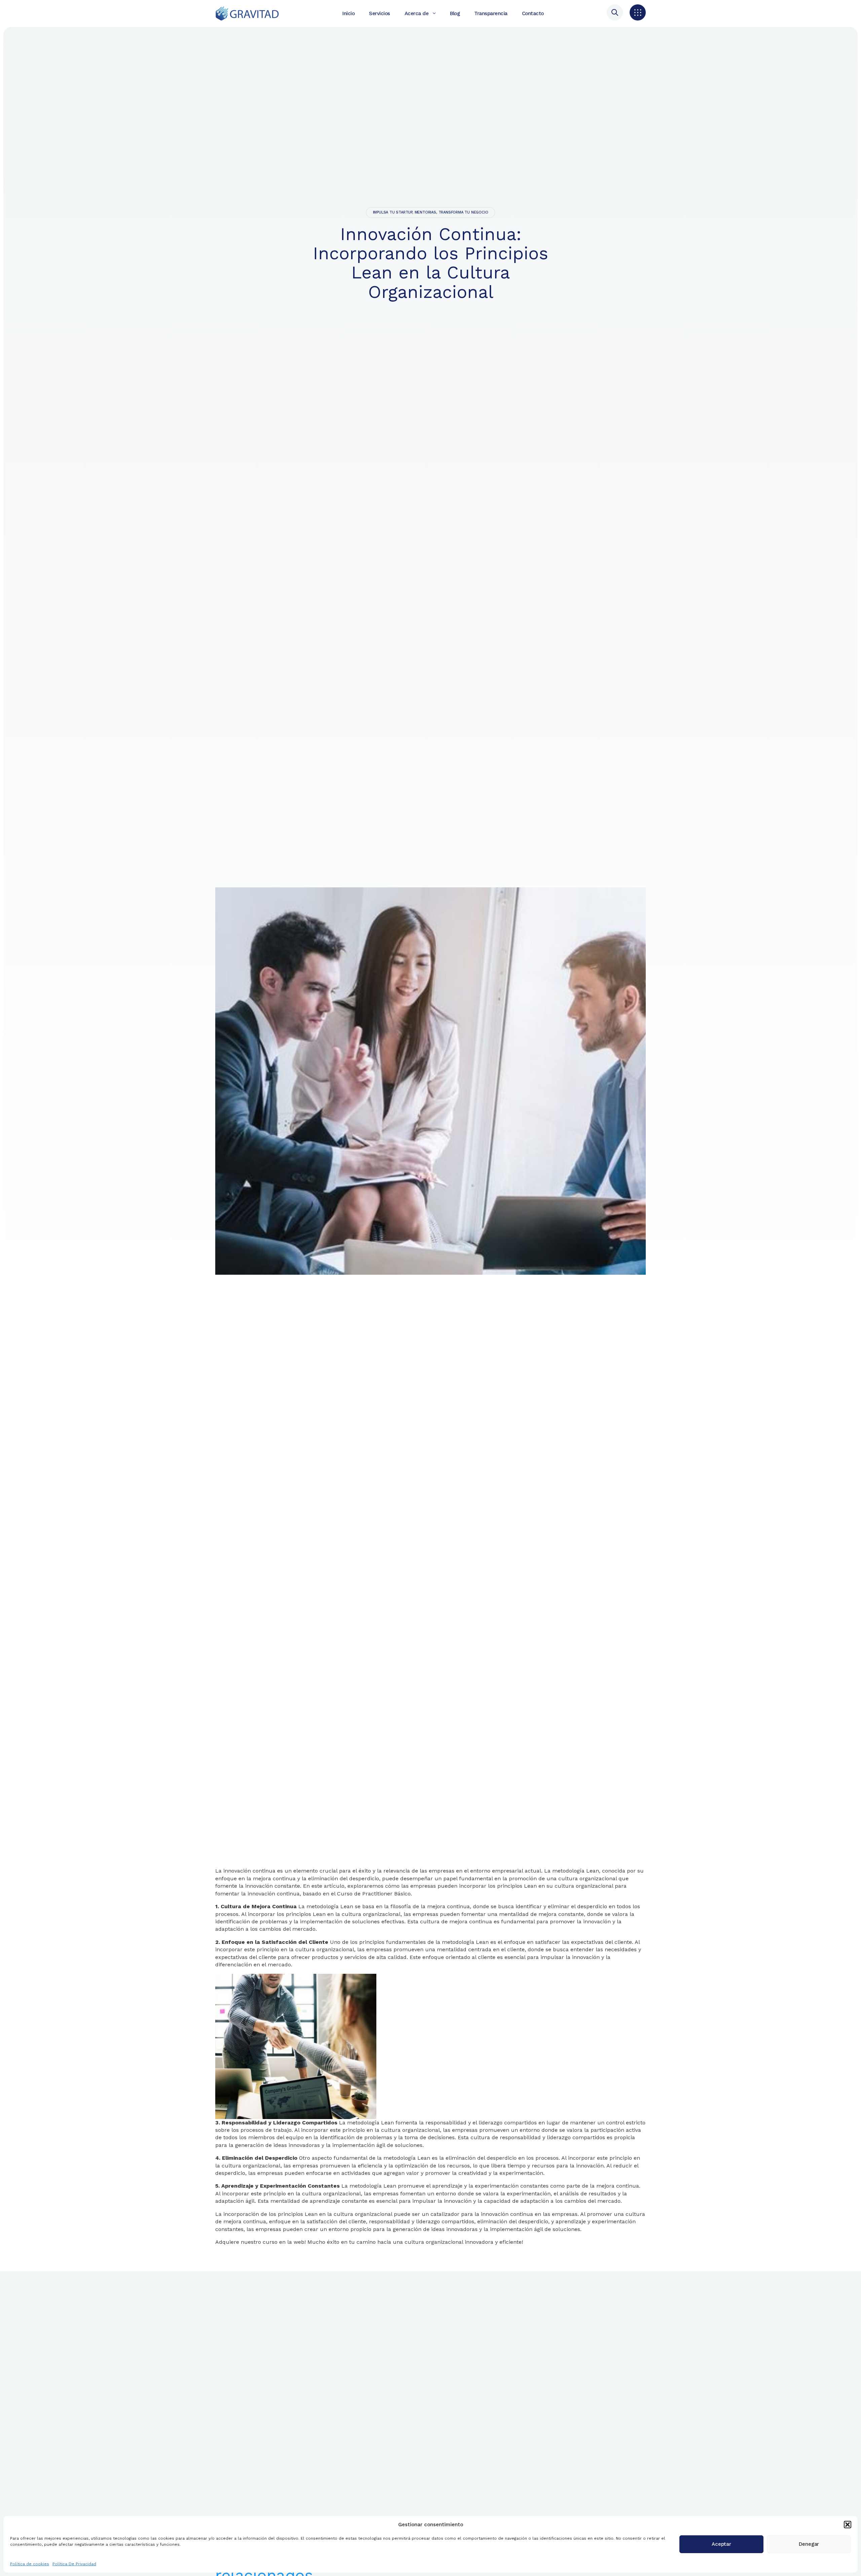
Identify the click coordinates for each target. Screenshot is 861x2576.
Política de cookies (30, 2564)
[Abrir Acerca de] (434, 13)
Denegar (809, 2544)
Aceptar (721, 2544)
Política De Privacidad (74, 2564)
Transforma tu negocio (463, 212)
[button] (848, 2525)
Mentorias (425, 212)
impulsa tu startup (393, 212)
